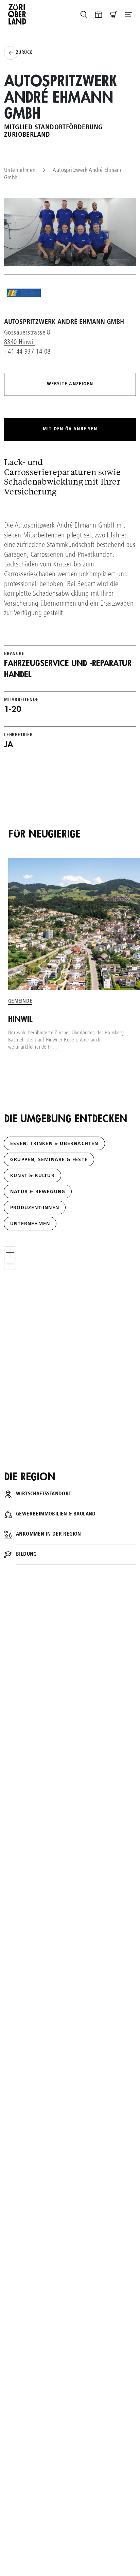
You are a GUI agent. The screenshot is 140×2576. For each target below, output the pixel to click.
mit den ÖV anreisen (70, 429)
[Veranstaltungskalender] (99, 14)
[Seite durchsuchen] (84, 14)
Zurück (24, 53)
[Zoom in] (10, 1252)
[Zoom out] (10, 1264)
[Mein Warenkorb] (113, 14)
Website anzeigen (70, 384)
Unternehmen (20, 171)
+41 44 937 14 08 (27, 352)
